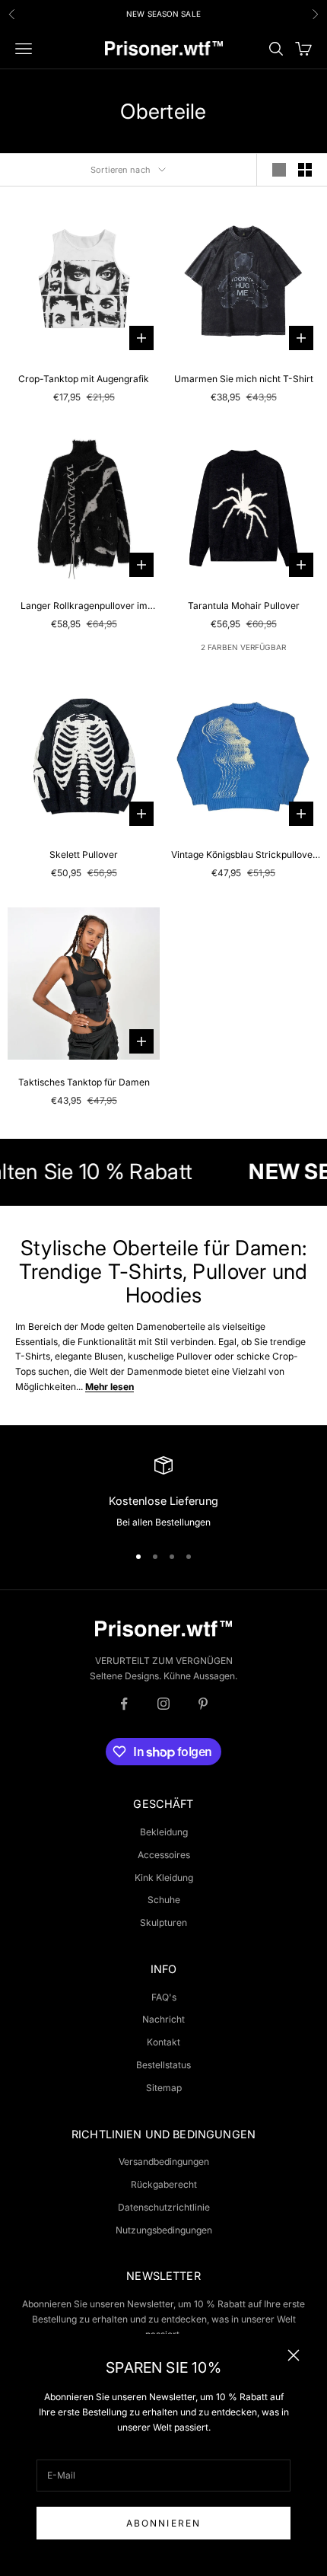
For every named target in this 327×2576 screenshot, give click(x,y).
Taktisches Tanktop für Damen (84, 1082)
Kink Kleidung (164, 1878)
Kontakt (163, 2042)
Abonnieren (164, 2523)
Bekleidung (164, 1832)
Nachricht (163, 2019)
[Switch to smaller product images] (305, 170)
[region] (163, 1493)
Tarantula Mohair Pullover (244, 606)
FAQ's (164, 1997)
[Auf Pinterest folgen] (203, 1704)
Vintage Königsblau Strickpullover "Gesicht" (244, 856)
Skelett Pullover (84, 854)
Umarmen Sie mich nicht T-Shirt (244, 379)
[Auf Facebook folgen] (124, 1704)
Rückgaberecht (164, 2184)
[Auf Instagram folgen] (163, 1704)
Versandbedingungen (164, 2162)
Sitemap (164, 2088)
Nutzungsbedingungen (164, 2230)
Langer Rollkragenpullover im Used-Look (84, 607)
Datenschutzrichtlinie (164, 2207)
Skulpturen (163, 1922)
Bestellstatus (163, 2065)
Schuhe (164, 1900)
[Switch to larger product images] (279, 170)
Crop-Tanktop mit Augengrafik (84, 379)
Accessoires (164, 1855)
